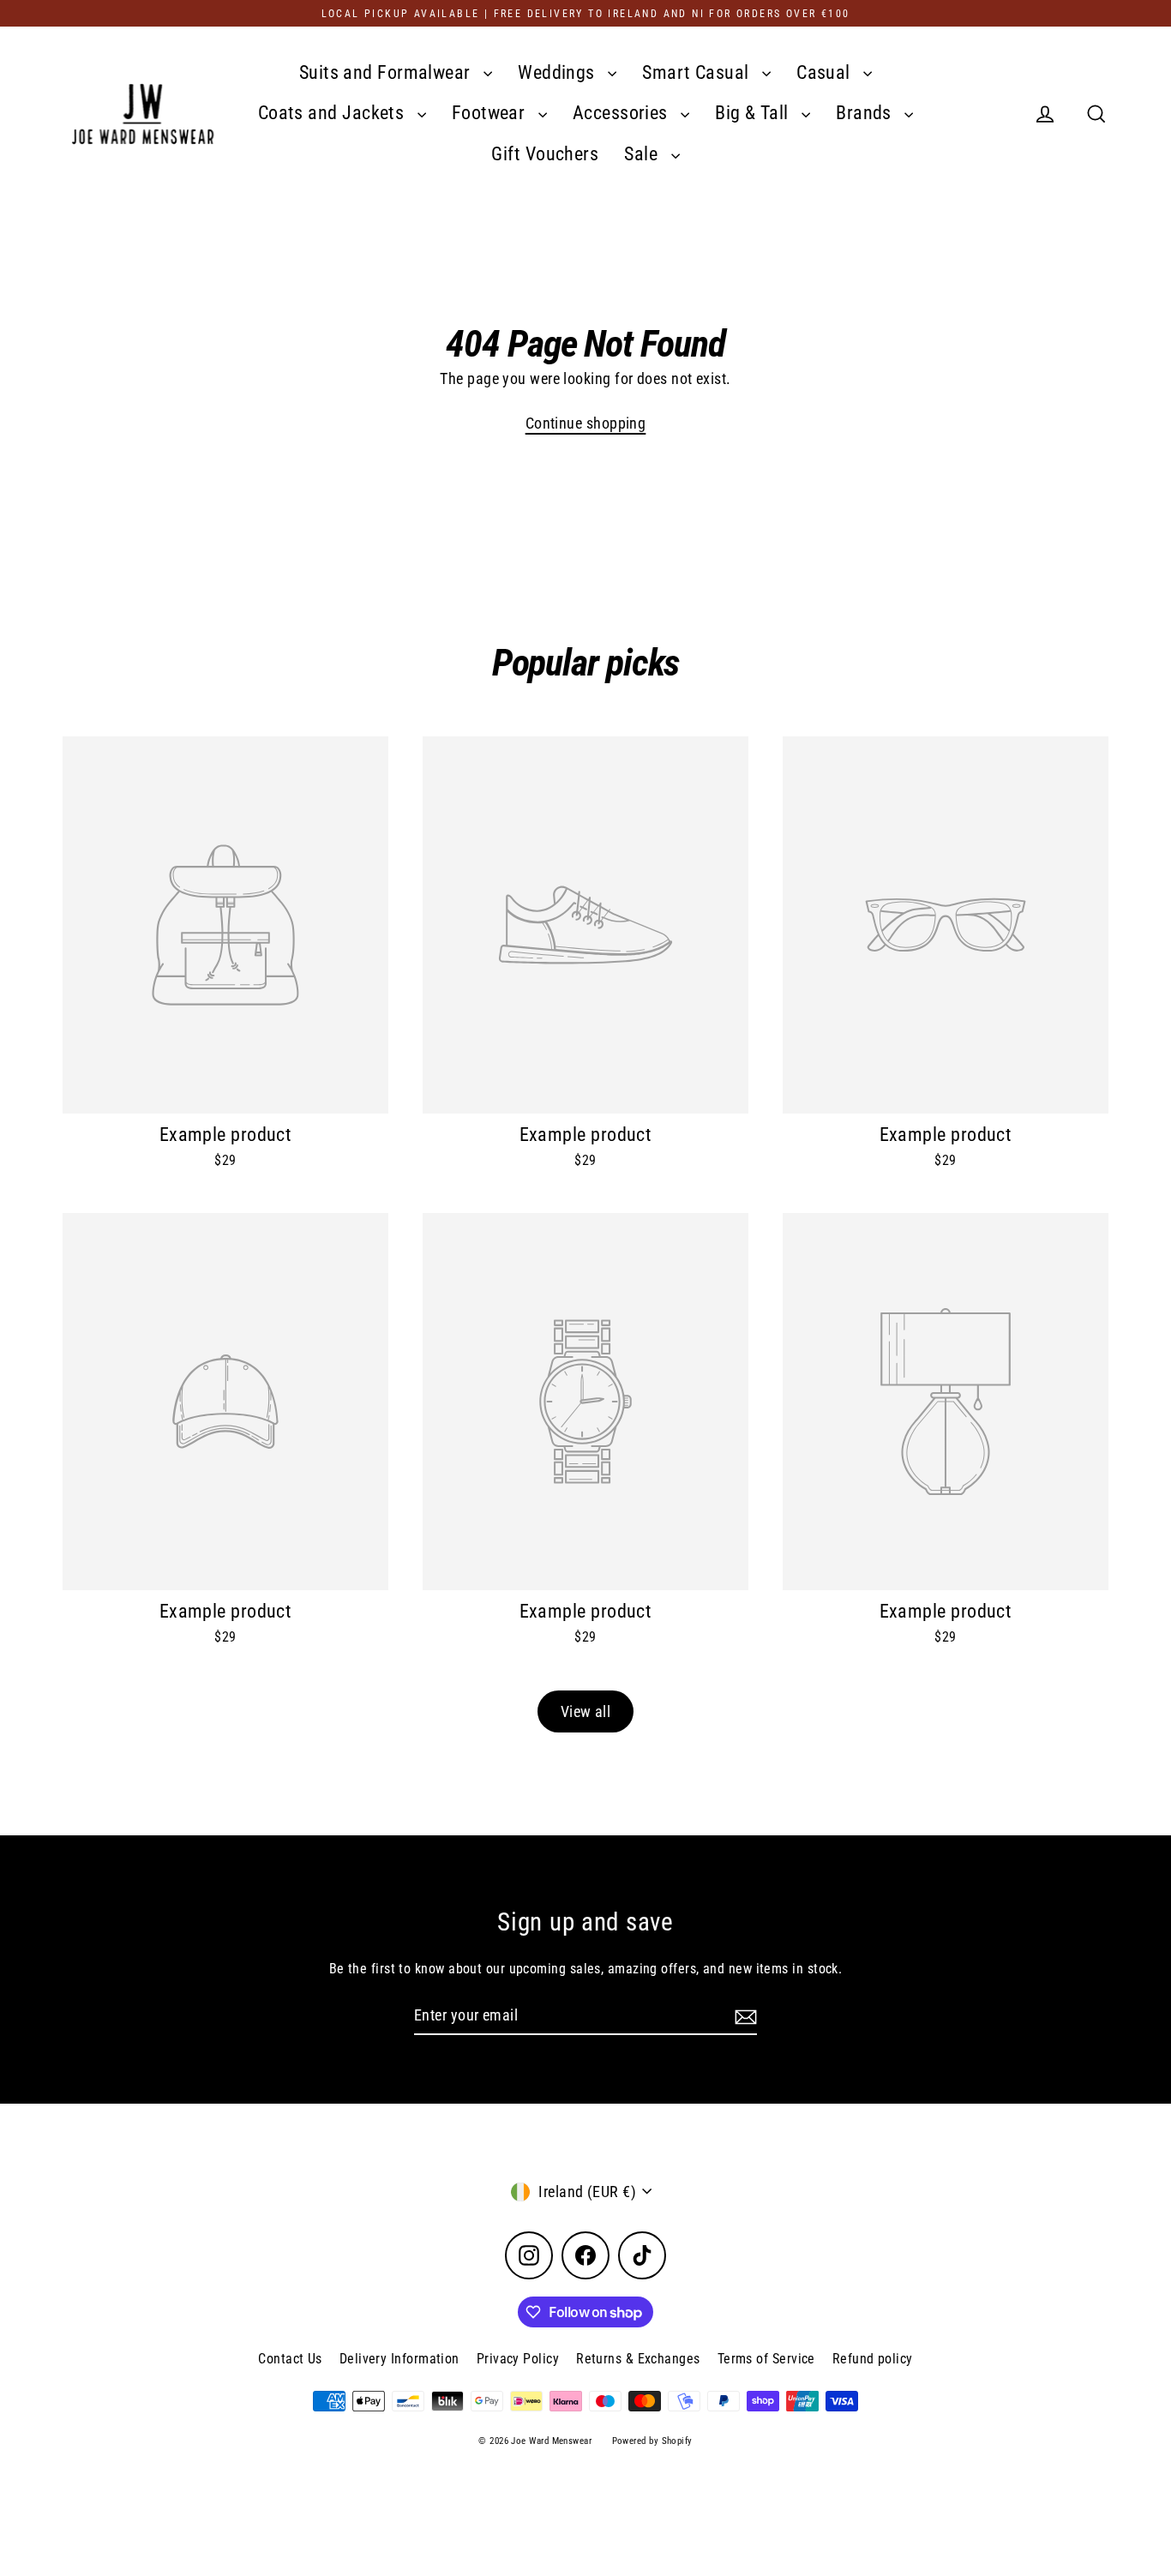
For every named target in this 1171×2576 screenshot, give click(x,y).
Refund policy (873, 2359)
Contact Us (290, 2359)
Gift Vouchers (545, 154)
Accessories (622, 113)
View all (586, 1711)
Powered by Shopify (652, 2441)
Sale (643, 154)
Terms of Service (766, 2359)
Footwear (491, 113)
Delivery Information (399, 2359)
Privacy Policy (518, 2359)
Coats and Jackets (333, 113)
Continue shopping (586, 423)
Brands (866, 113)
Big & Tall (754, 113)
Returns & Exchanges (638, 2359)
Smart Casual (698, 72)
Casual (826, 72)
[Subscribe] (743, 2016)
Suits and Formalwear (387, 72)
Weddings (558, 72)
